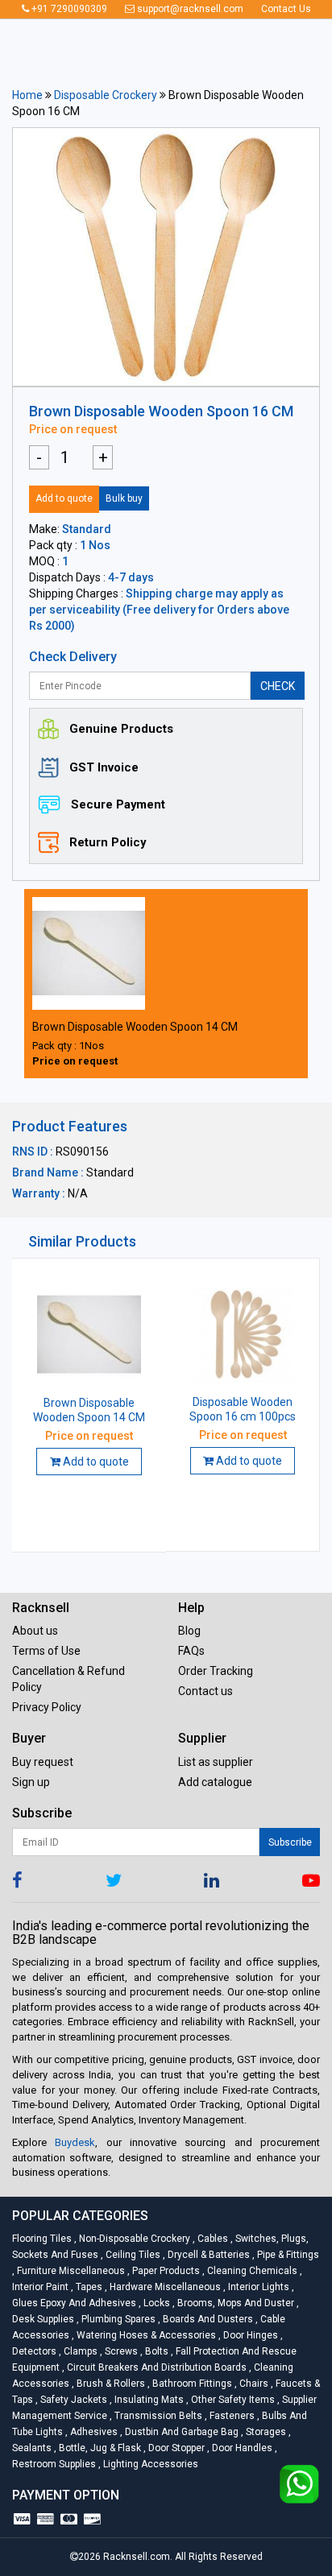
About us (35, 1631)
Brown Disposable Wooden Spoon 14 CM (135, 1027)
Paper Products (165, 2271)
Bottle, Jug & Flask (99, 2448)
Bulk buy (124, 498)
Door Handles (241, 2448)
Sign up (31, 1782)
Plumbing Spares (117, 2319)
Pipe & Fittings (286, 2255)
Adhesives (93, 2432)
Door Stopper (175, 2448)
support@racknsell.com (189, 9)
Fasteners (231, 2416)
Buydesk (75, 2142)
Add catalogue (215, 1782)
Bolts (156, 2351)
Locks (156, 2303)
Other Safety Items (232, 2400)
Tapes (88, 2287)
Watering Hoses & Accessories (145, 2335)
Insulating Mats (148, 2400)
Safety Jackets (73, 2400)
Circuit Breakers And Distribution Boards (156, 2367)
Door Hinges (249, 2335)
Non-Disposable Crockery (133, 2239)
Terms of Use (46, 1651)
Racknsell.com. (138, 2557)
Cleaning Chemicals (251, 2271)
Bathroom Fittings (191, 2384)
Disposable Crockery (106, 95)
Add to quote (64, 498)
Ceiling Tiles (132, 2255)
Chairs (253, 2384)
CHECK (278, 686)
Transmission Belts (157, 2416)
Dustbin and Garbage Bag (181, 2432)
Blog (189, 1631)
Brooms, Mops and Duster (234, 2303)
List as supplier (216, 1762)
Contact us (205, 1691)
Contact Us (286, 9)
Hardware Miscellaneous (164, 2287)
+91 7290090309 (68, 9)
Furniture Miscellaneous (70, 2271)
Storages (265, 2432)
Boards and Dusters (207, 2319)
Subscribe (290, 1842)
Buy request (43, 1762)
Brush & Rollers (110, 2384)
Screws (120, 2351)
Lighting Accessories (148, 2464)
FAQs (191, 1651)
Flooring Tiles (43, 2239)
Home (27, 95)
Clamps (79, 2351)
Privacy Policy (47, 1707)
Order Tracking (216, 1671)
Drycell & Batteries (207, 2255)
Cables (212, 2239)
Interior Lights (257, 2287)
